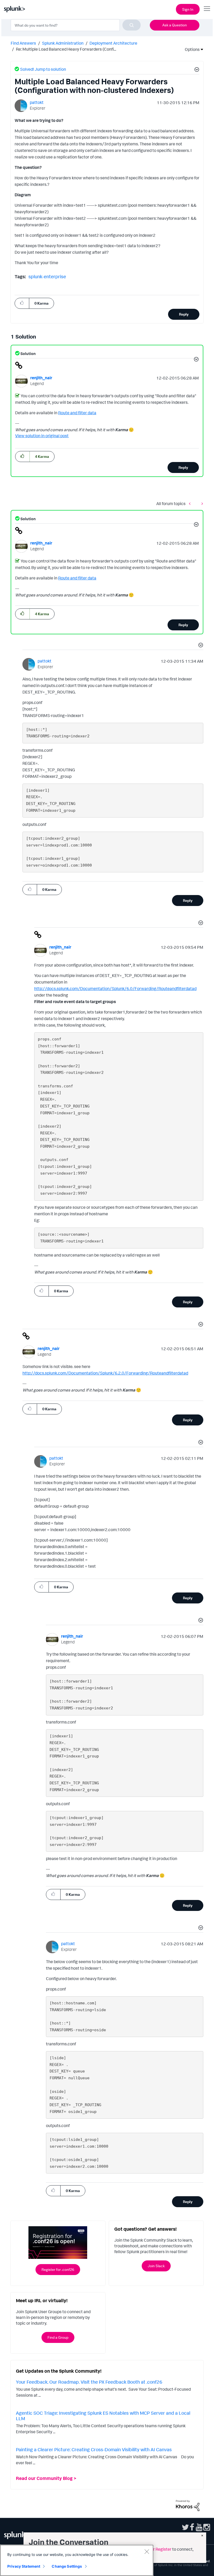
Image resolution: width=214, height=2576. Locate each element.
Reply (184, 314)
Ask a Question (175, 25)
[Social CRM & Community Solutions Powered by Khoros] (188, 2505)
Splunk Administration (63, 43)
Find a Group (58, 2337)
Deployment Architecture (113, 43)
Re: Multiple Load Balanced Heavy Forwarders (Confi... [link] (66, 49)
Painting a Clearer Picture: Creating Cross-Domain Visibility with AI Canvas (94, 2449)
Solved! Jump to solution (43, 69)
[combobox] (76, 25)
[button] (196, 70)
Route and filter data (77, 413)
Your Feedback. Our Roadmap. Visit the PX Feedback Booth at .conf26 (89, 2382)
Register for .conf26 (58, 2269)
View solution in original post (42, 436)
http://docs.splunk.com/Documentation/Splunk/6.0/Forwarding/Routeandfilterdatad (115, 988)
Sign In (188, 9)
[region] (77, 2560)
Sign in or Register (154, 2549)
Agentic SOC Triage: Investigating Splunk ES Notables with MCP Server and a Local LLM (103, 2416)
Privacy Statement (24, 2566)
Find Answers (23, 43)
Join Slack (156, 2266)
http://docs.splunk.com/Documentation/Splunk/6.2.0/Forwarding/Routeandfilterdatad (105, 1373)
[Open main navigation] (207, 9)
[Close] (147, 2551)
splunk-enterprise (47, 276)
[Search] (132, 25)
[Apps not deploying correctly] (191, 503)
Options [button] (191, 49)
